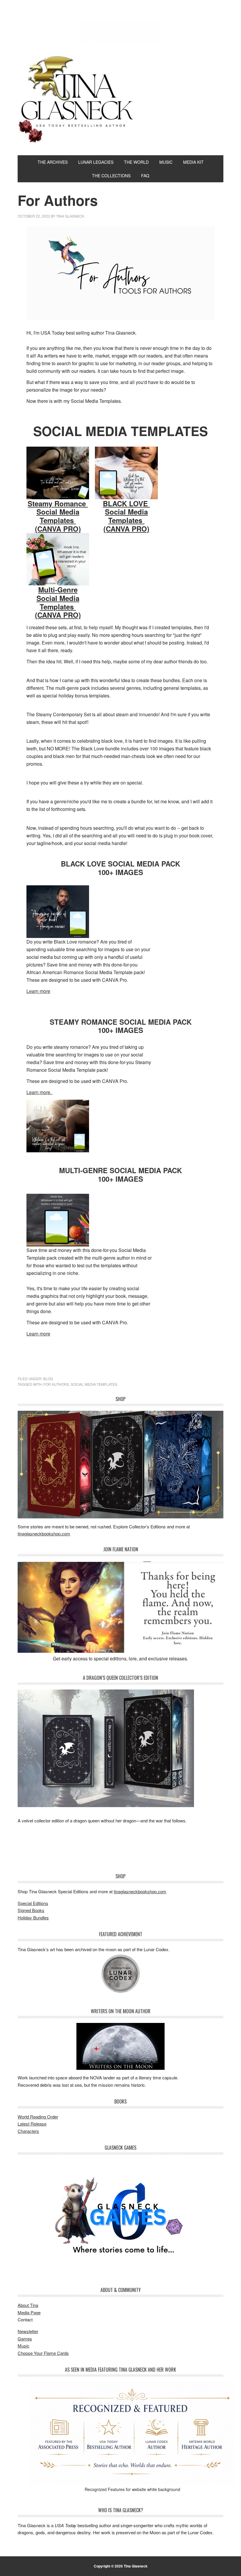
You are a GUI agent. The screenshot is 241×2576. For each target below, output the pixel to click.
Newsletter (28, 2331)
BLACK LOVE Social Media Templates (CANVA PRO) (126, 516)
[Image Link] (58, 473)
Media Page (29, 2312)
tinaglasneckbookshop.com (44, 1534)
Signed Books (31, 1910)
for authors (56, 1384)
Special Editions (33, 1903)
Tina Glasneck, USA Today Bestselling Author (120, 32)
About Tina (28, 2305)
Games (25, 2339)
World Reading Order (38, 2117)
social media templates (94, 1384)
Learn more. (40, 1092)
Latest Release (32, 2124)
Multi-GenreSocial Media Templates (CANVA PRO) (58, 602)
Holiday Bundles (33, 1918)
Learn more (38, 1334)
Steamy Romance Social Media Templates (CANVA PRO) (58, 516)
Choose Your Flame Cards (43, 2353)
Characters (28, 2131)
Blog (48, 1379)
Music (24, 2346)
